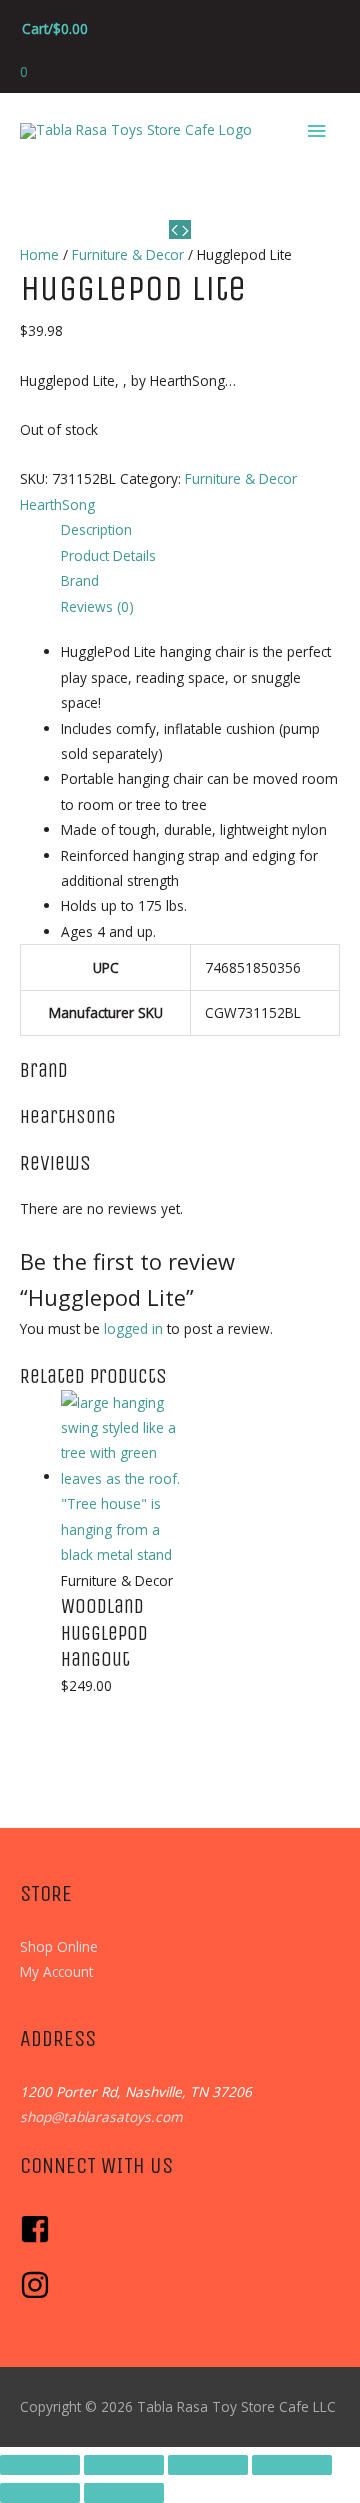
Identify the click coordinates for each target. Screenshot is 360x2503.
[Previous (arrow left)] (40, 2493)
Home (39, 254)
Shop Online (59, 1946)
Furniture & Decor (128, 254)
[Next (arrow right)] (124, 2493)
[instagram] (37, 2294)
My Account (56, 1971)
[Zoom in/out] (40, 2465)
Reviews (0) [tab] (97, 606)
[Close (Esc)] (292, 2465)
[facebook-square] (40, 2238)
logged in (133, 1328)
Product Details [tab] (108, 555)
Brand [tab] (80, 580)
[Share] (208, 2465)
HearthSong (57, 504)
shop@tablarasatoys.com (101, 2116)
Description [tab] (96, 529)
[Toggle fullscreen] (124, 2465)
